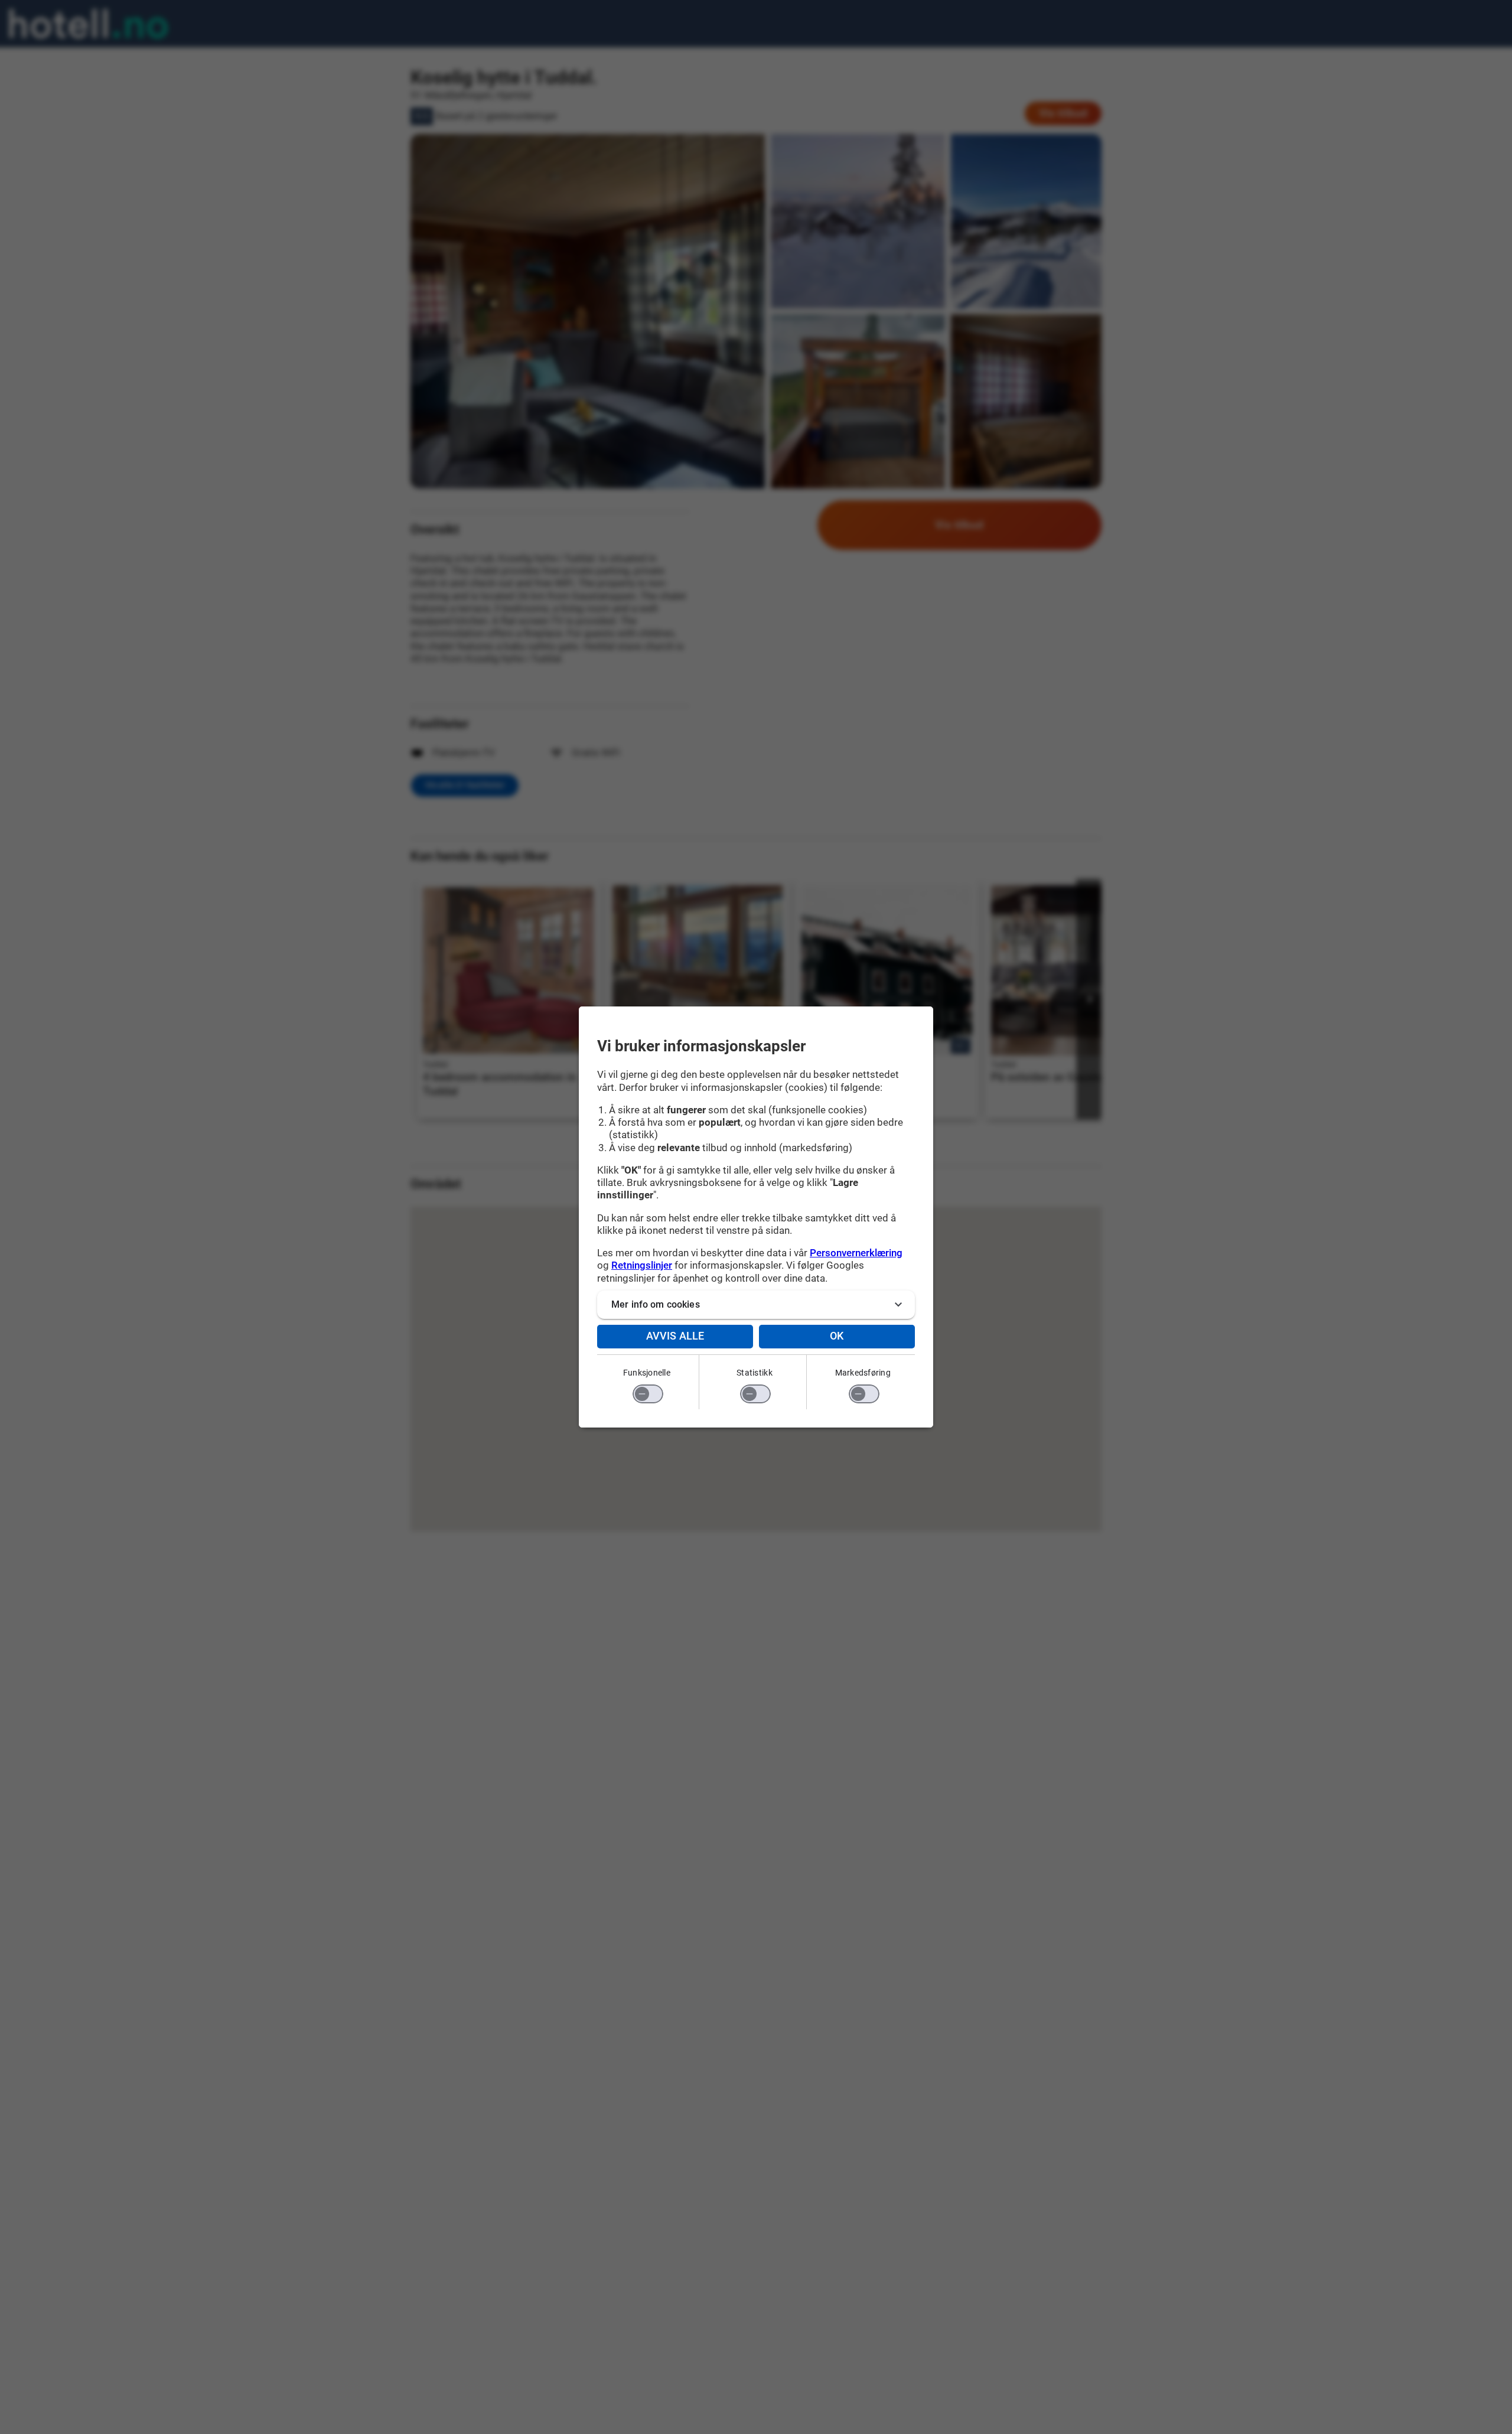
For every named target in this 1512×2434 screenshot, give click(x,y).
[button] (756, 1305)
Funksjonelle (647, 1373)
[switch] (648, 1394)
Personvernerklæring (856, 1253)
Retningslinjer (642, 1265)
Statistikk (755, 1373)
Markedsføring (863, 1373)
